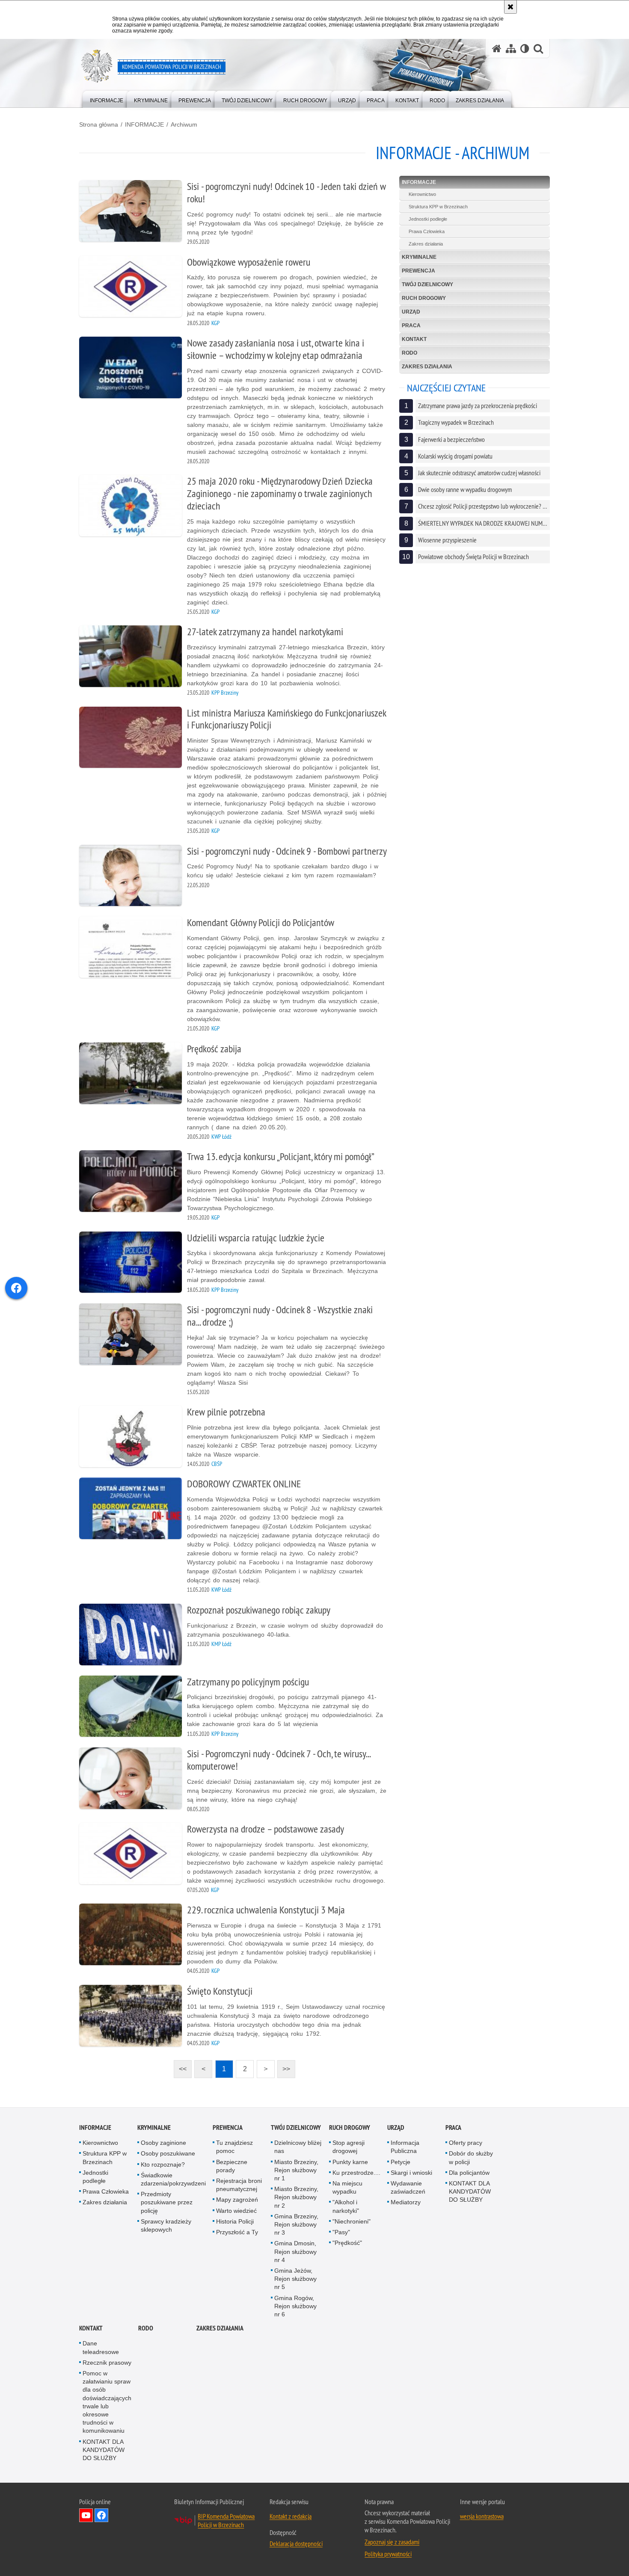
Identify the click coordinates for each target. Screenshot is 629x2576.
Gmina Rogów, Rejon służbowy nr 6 (295, 2306)
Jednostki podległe (428, 219)
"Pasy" (341, 2232)
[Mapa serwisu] (511, 49)
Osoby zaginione (163, 2143)
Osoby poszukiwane (168, 2153)
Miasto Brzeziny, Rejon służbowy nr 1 (296, 2170)
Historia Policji (235, 2221)
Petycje (401, 2162)
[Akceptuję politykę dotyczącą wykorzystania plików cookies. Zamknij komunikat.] (510, 7)
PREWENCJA (418, 271)
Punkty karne (350, 2162)
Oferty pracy (466, 2143)
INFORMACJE (144, 124)
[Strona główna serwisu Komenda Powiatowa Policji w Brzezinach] (497, 49)
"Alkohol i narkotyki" (346, 2206)
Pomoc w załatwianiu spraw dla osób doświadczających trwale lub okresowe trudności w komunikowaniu (107, 2402)
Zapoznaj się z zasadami (392, 2542)
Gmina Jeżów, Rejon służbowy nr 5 (295, 2279)
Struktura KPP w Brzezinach (438, 207)
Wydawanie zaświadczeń (408, 2187)
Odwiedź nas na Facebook (101, 2515)
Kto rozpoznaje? (163, 2164)
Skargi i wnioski (411, 2173)
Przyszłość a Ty (237, 2232)
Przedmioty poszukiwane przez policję (167, 2202)
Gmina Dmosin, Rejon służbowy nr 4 (295, 2251)
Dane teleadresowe (101, 2347)
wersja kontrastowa (482, 2516)
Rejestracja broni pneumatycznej (239, 2185)
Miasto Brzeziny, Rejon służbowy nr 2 (296, 2197)
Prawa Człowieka (427, 231)
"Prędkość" (347, 2243)
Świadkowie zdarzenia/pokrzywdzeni (173, 2179)
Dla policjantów (469, 2173)
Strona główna (99, 124)
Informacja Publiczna (405, 2147)
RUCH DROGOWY (424, 298)
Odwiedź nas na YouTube (86, 2515)
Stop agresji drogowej (349, 2147)
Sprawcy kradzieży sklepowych (166, 2225)
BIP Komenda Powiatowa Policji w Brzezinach (226, 2520)
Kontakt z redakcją (291, 2516)
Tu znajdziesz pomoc (234, 2147)
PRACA (411, 326)
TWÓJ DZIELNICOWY (427, 284)
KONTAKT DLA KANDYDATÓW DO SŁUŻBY (470, 2191)
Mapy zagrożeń (237, 2200)
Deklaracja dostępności (296, 2543)
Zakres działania (426, 244)
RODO (409, 353)
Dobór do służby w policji (471, 2157)
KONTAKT (414, 339)
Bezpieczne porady (232, 2166)
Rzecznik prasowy (107, 2363)
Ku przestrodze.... (356, 2173)
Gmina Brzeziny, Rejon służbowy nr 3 (296, 2224)
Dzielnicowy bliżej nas (298, 2147)
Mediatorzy (406, 2202)
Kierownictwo (422, 194)
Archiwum (184, 124)
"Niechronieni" (352, 2221)
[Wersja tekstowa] (525, 49)
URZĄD (411, 312)
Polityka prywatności (388, 2554)
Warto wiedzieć (236, 2211)
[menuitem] (107, 99)
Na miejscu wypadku (347, 2187)
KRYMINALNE (419, 257)
